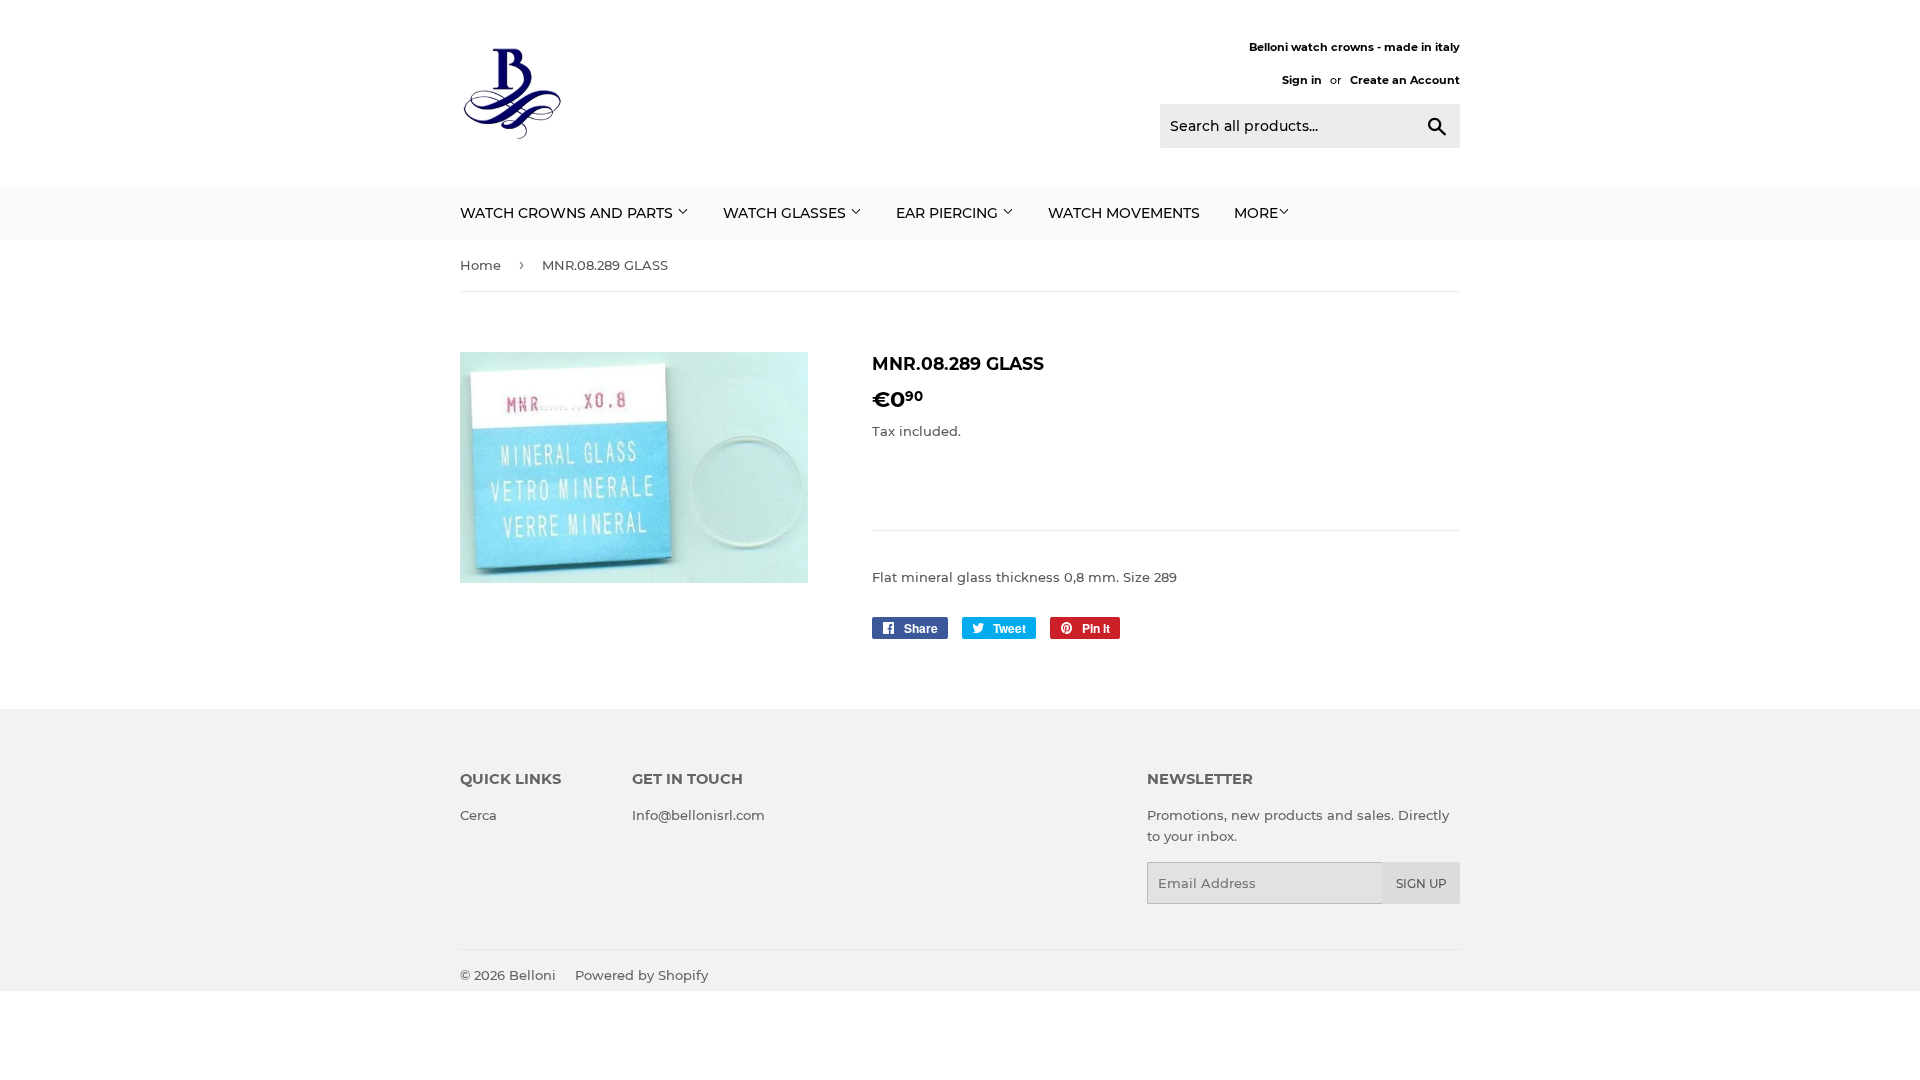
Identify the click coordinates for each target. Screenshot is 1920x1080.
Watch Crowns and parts (568, 213)
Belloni (532, 975)
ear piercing (949, 213)
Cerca (478, 815)
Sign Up (1421, 883)
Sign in (1302, 80)
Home (480, 265)
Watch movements (1124, 213)
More (1256, 213)
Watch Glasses (786, 213)
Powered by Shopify (641, 975)
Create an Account (1405, 80)
